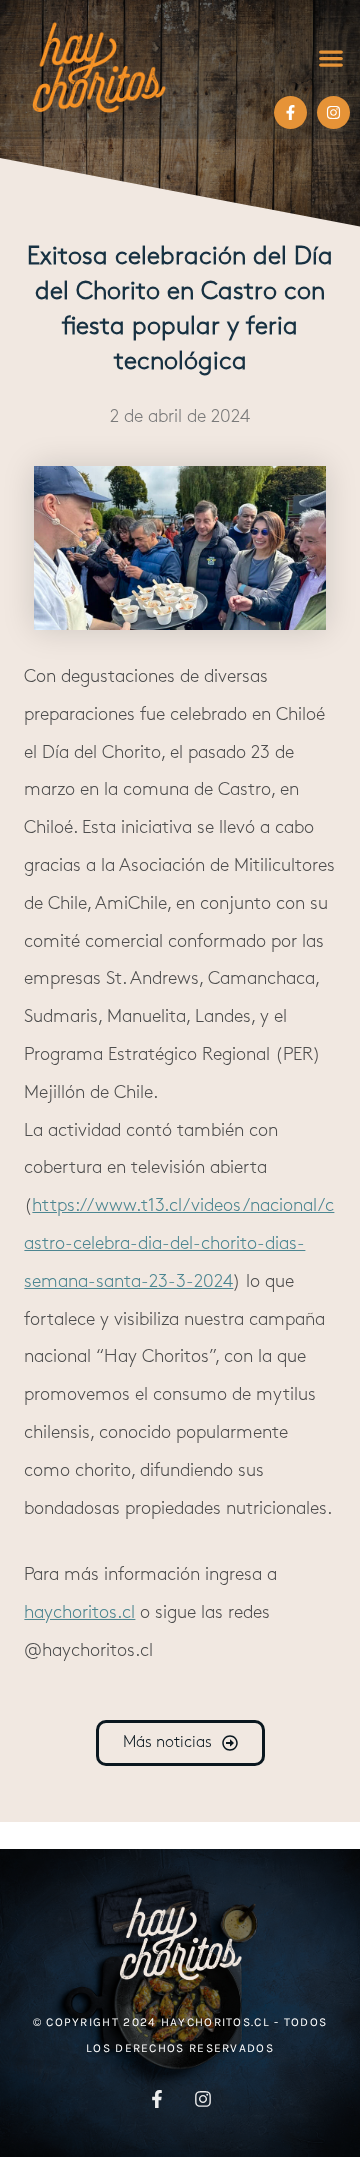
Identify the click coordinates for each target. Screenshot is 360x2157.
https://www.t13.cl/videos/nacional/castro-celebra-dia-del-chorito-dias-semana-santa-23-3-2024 (179, 1245)
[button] (330, 57)
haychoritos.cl (79, 1614)
